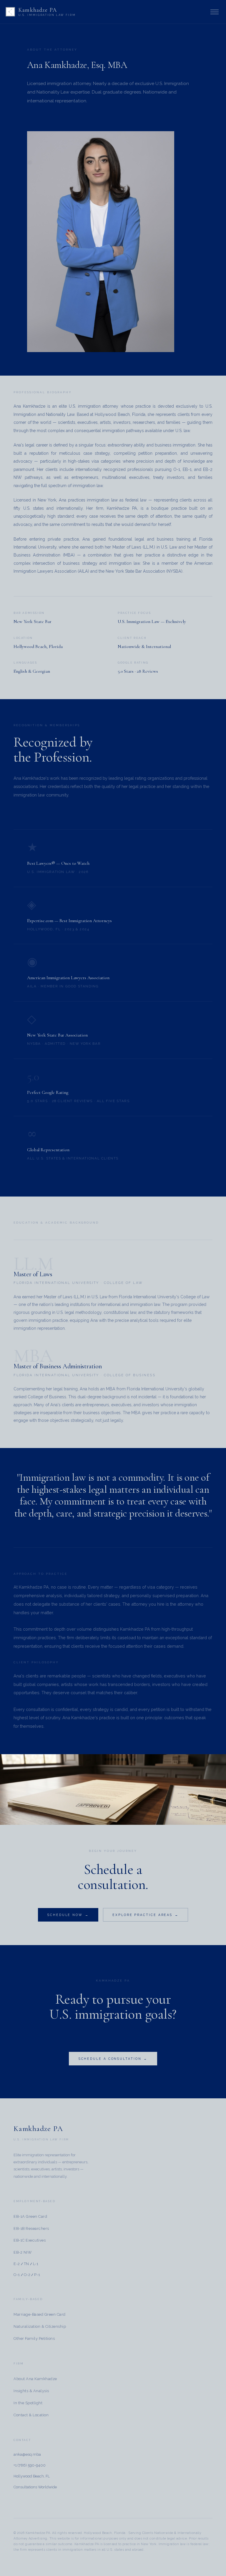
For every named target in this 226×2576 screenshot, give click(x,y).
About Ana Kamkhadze (35, 2379)
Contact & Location (31, 2415)
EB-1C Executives (30, 2240)
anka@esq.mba (27, 2454)
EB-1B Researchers (31, 2228)
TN (26, 2264)
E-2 (17, 2264)
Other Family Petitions (34, 2338)
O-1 (17, 2275)
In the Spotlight (28, 2403)
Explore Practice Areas (142, 1915)
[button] (215, 12)
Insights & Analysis (31, 2391)
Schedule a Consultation (110, 2059)
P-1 (37, 2275)
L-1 (36, 2264)
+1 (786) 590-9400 (30, 2465)
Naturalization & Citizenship (40, 2326)
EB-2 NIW (23, 2252)
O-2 (27, 2275)
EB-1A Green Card (30, 2216)
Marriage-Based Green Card (40, 2314)
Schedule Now (65, 1915)
